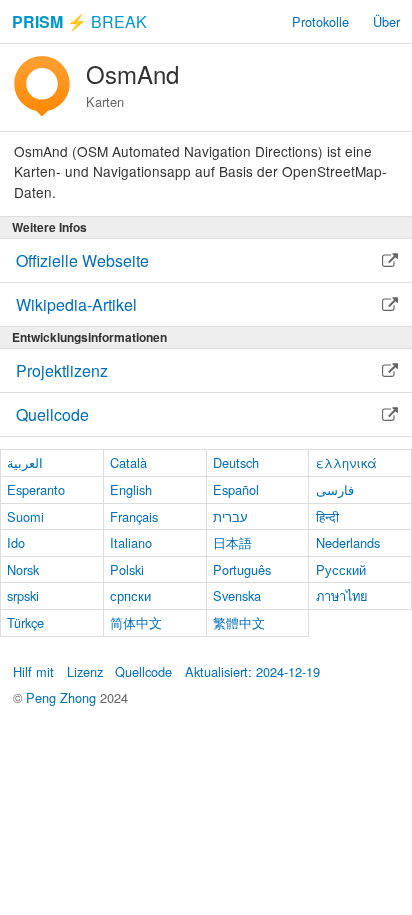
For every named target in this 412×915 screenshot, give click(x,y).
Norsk (23, 569)
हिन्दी (327, 516)
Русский (341, 569)
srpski (23, 595)
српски (130, 595)
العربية (25, 462)
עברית (230, 516)
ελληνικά (346, 462)
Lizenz (85, 671)
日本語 (232, 542)
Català (128, 462)
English (131, 489)
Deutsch (236, 462)
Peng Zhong (63, 697)
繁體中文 (239, 622)
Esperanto (36, 489)
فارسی (335, 489)
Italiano (131, 542)
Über (386, 21)
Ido (16, 542)
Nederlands (348, 542)
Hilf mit (33, 671)
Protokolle (320, 21)
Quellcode (143, 671)
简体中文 (136, 622)
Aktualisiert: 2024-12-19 (252, 671)
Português (242, 569)
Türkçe (25, 622)
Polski (127, 569)
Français (134, 516)
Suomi (25, 516)
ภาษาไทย (342, 595)
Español (236, 489)
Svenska (237, 595)
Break (79, 21)
